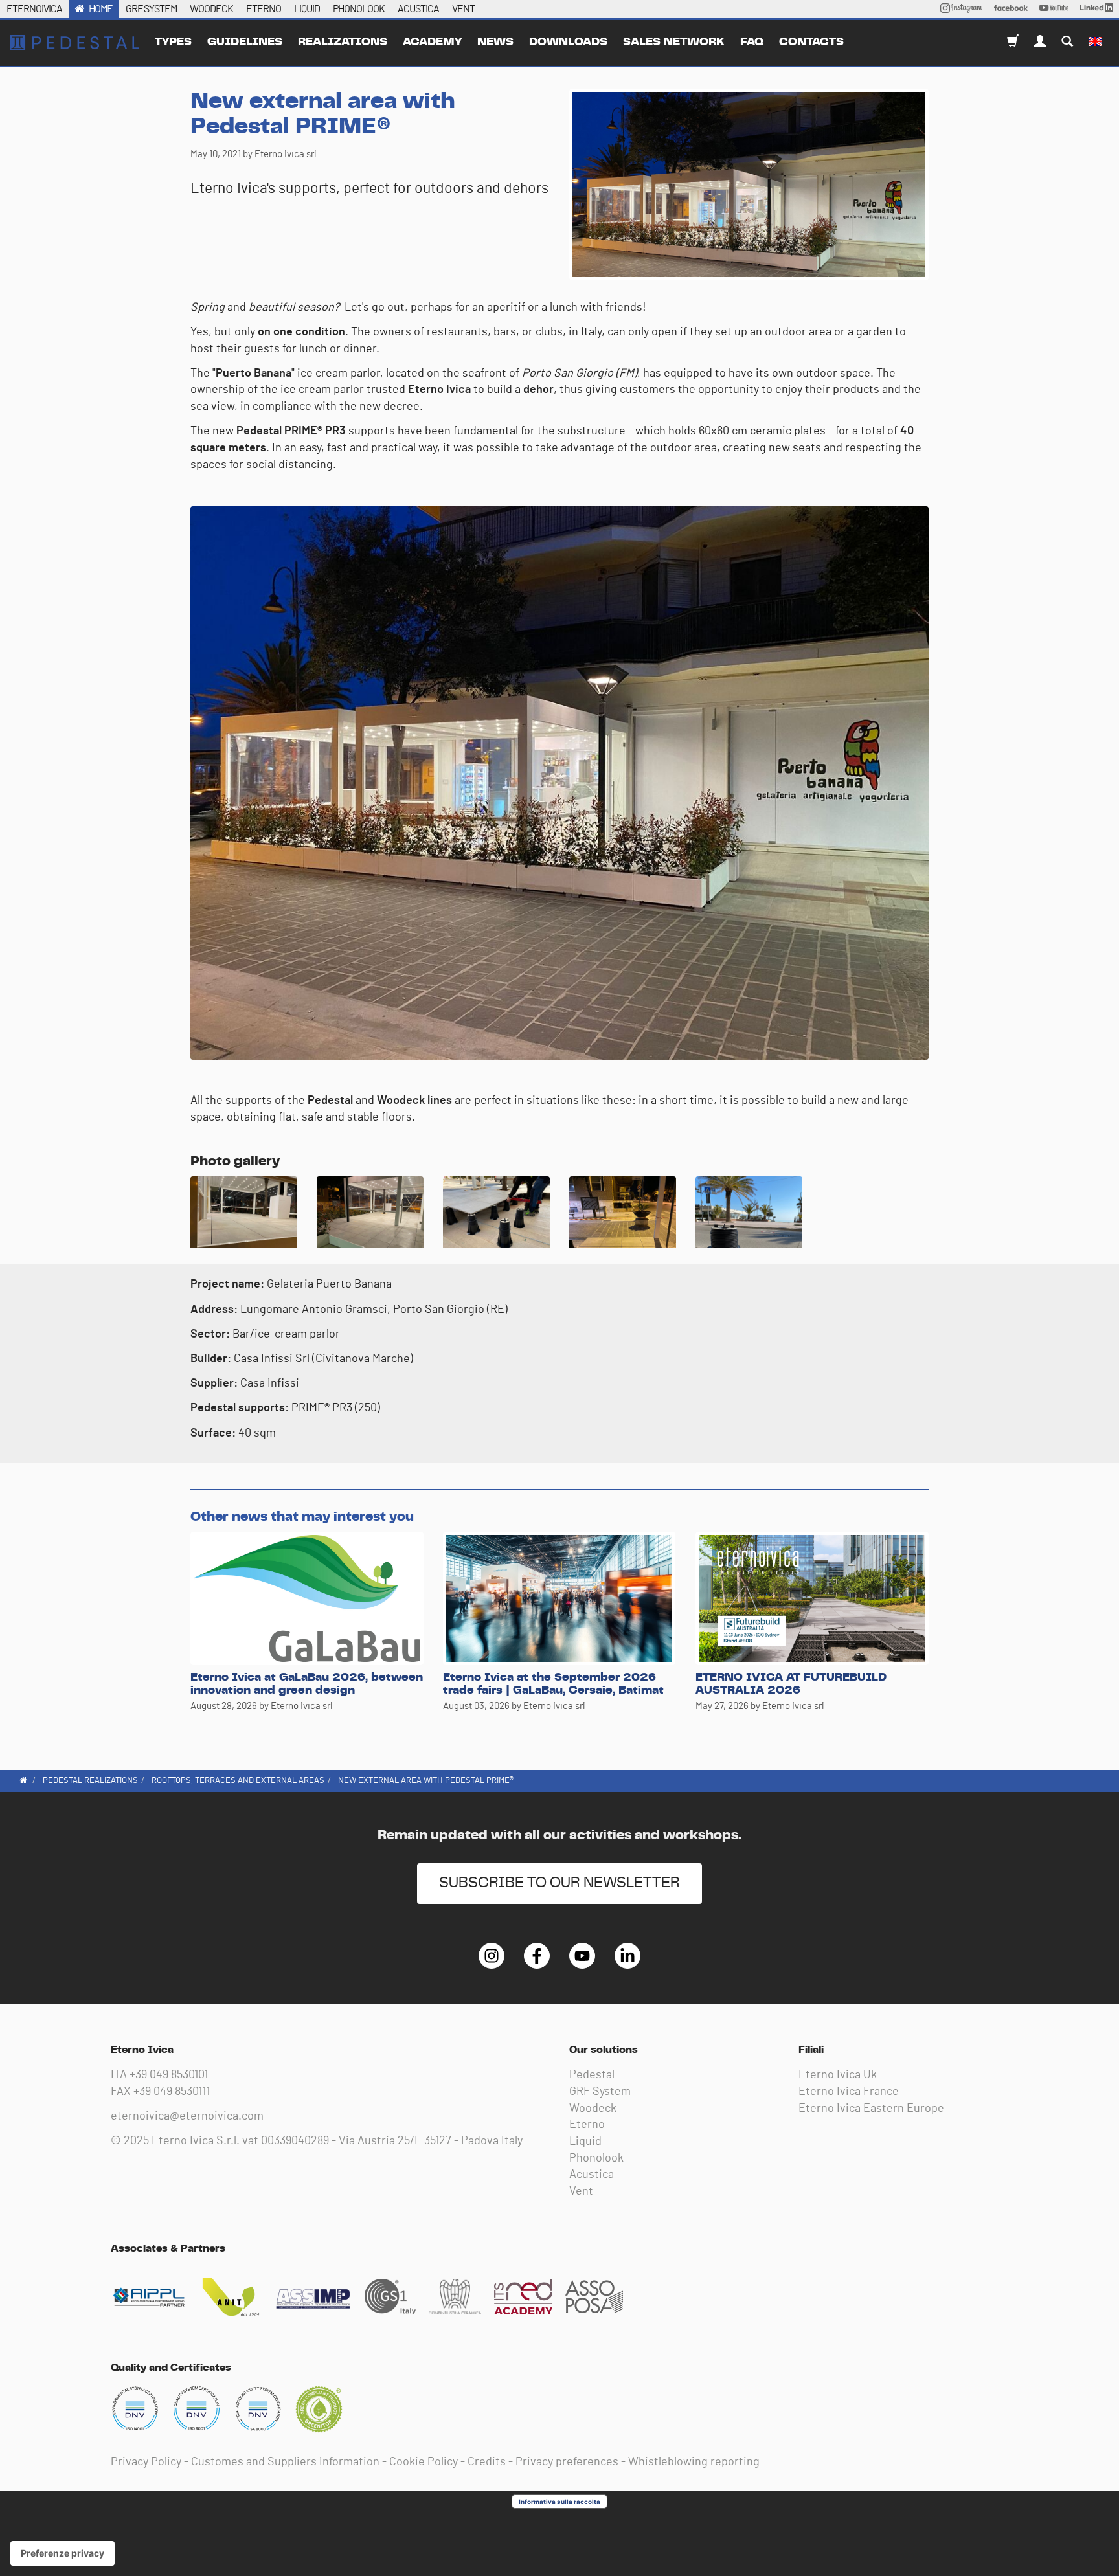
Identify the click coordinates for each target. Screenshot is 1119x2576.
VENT (463, 9)
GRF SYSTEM (151, 9)
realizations (343, 42)
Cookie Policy (424, 2462)
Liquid (585, 2142)
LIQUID (307, 9)
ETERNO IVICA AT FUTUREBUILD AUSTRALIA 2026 (791, 1684)
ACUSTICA (418, 9)
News (495, 42)
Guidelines (245, 42)
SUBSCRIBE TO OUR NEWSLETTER (559, 1883)
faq (752, 42)
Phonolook (596, 2158)
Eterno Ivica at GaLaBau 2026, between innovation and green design (307, 1684)
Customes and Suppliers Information (285, 2462)
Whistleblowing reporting (694, 2462)
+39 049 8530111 (172, 2092)
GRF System (600, 2092)
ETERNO (264, 9)
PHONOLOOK (359, 9)
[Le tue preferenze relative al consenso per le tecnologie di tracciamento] (62, 2553)
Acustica (592, 2175)
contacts (811, 42)
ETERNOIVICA (34, 9)
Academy (432, 42)
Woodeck (593, 2109)
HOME (101, 9)
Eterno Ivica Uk (838, 2075)
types (173, 42)
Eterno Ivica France (849, 2092)
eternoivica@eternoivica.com (187, 2116)
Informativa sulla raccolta (559, 2502)
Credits (487, 2462)
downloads (568, 42)
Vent (581, 2191)
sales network (674, 42)
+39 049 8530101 (169, 2075)
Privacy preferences (567, 2462)
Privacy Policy (146, 2462)
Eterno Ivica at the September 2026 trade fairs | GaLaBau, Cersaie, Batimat (553, 1684)
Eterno (587, 2125)
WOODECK (211, 9)
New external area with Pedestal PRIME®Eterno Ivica (74, 43)
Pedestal (592, 2075)
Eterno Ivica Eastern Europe (871, 2109)
